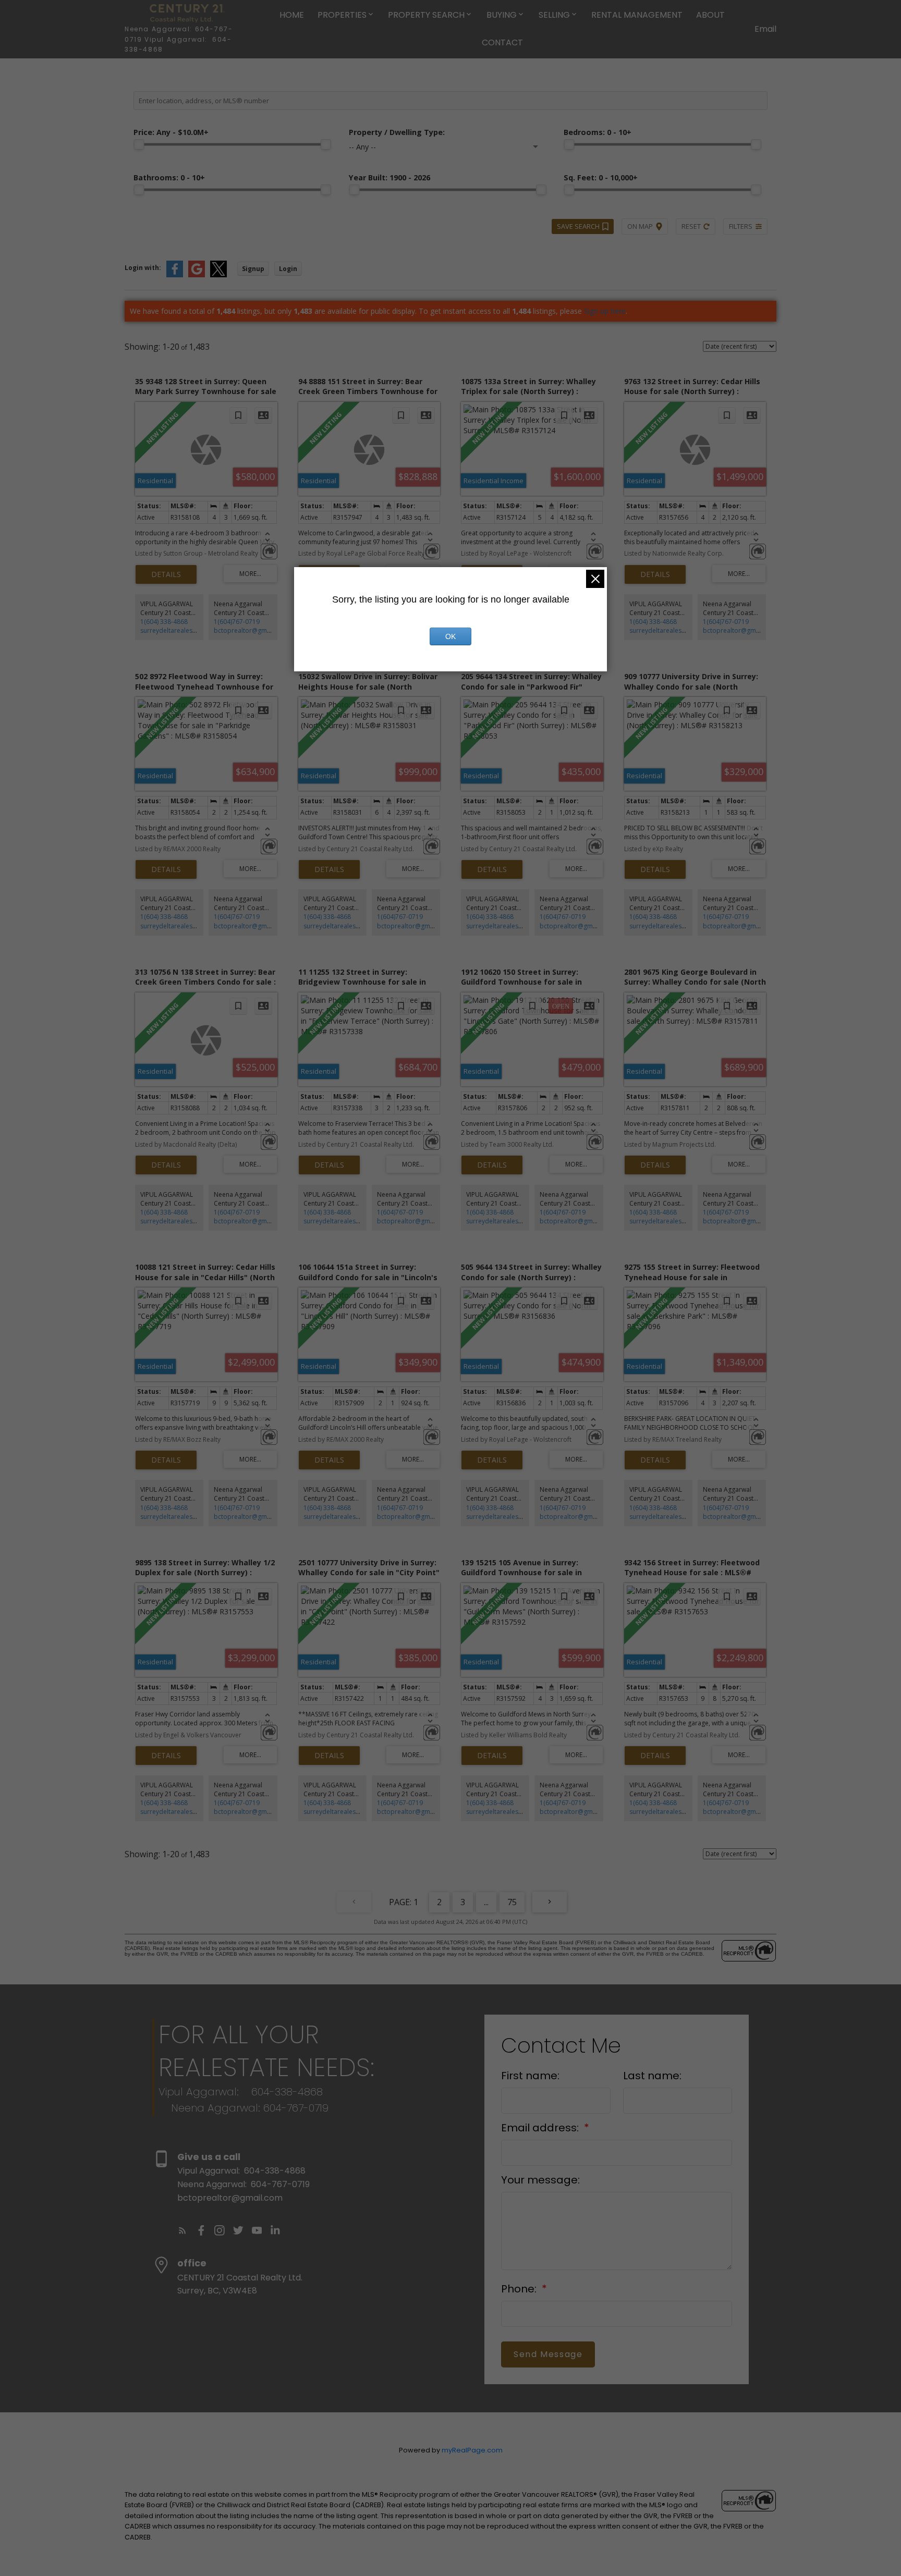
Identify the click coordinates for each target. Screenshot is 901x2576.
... (486, 1902)
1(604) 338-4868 (164, 622)
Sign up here (605, 311)
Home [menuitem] (292, 15)
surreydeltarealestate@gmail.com (190, 630)
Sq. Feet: (601, 177)
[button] (182, 2230)
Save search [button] (578, 226)
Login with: (143, 268)
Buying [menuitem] (502, 15)
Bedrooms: (598, 132)
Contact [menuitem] (502, 42)
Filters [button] (741, 226)
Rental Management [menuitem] (637, 15)
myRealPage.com (472, 2450)
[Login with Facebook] (175, 275)
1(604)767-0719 (237, 622)
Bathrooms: (169, 177)
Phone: (520, 2289)
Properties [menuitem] (342, 15)
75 (512, 1902)
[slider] (139, 144)
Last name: (652, 2076)
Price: (171, 132)
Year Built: (389, 177)
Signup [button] (253, 269)
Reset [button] (691, 226)
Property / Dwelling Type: (397, 132)
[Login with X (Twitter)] (218, 275)
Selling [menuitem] (554, 15)
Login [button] (288, 269)
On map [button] (640, 226)
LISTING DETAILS (166, 574)
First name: (530, 2076)
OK (451, 636)
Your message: (540, 2180)
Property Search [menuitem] (426, 15)
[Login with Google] (197, 275)
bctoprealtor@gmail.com (251, 630)
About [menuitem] (710, 15)
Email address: (541, 2128)
